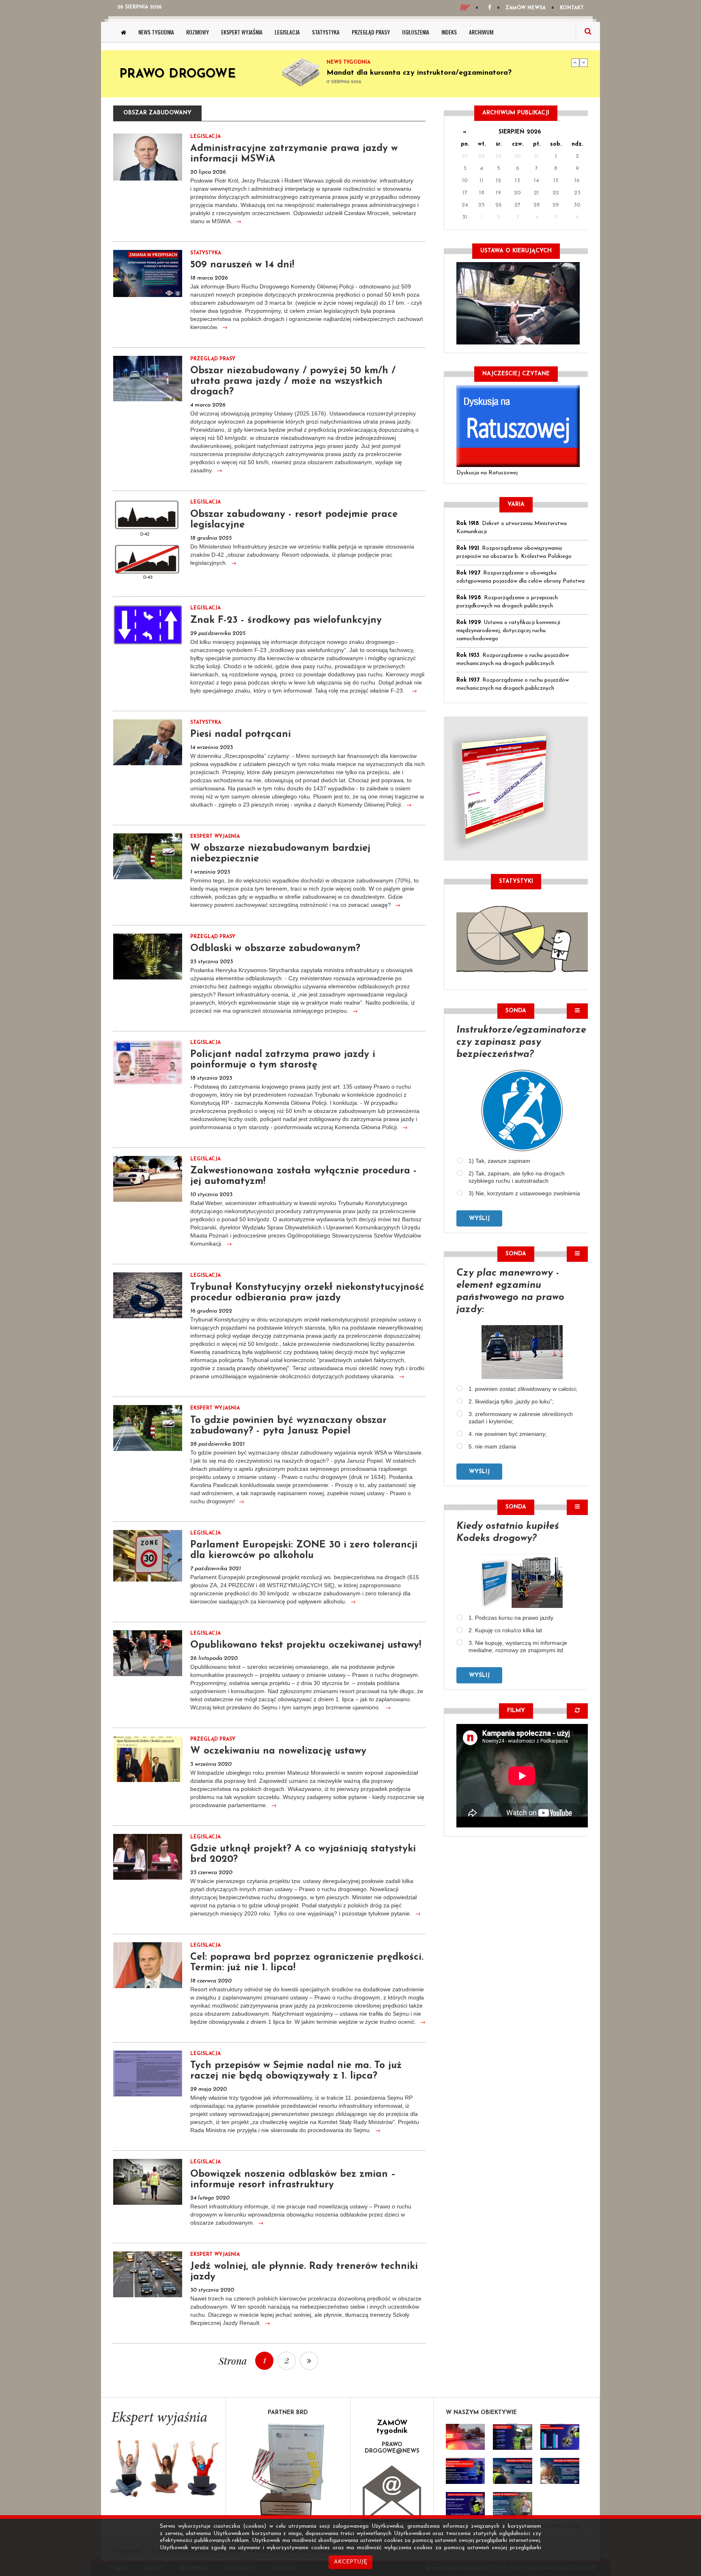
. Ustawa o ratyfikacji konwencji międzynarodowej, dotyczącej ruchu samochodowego (508, 631)
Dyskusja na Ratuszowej (487, 473)
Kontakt (572, 8)
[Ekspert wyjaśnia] (163, 2457)
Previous (575, 62)
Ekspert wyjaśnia (242, 32)
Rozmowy (198, 32)
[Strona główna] (124, 32)
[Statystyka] (522, 938)
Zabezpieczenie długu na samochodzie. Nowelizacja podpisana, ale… (446, 73)
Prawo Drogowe (177, 74)
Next (584, 62)
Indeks (449, 32)
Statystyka (326, 32)
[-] (512, 2437)
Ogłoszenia (416, 32)
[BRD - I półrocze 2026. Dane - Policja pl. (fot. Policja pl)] (465, 2437)
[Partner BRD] (288, 2470)
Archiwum (481, 32)
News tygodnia (156, 32)
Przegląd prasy (371, 32)
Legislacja (287, 32)
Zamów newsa (526, 8)
